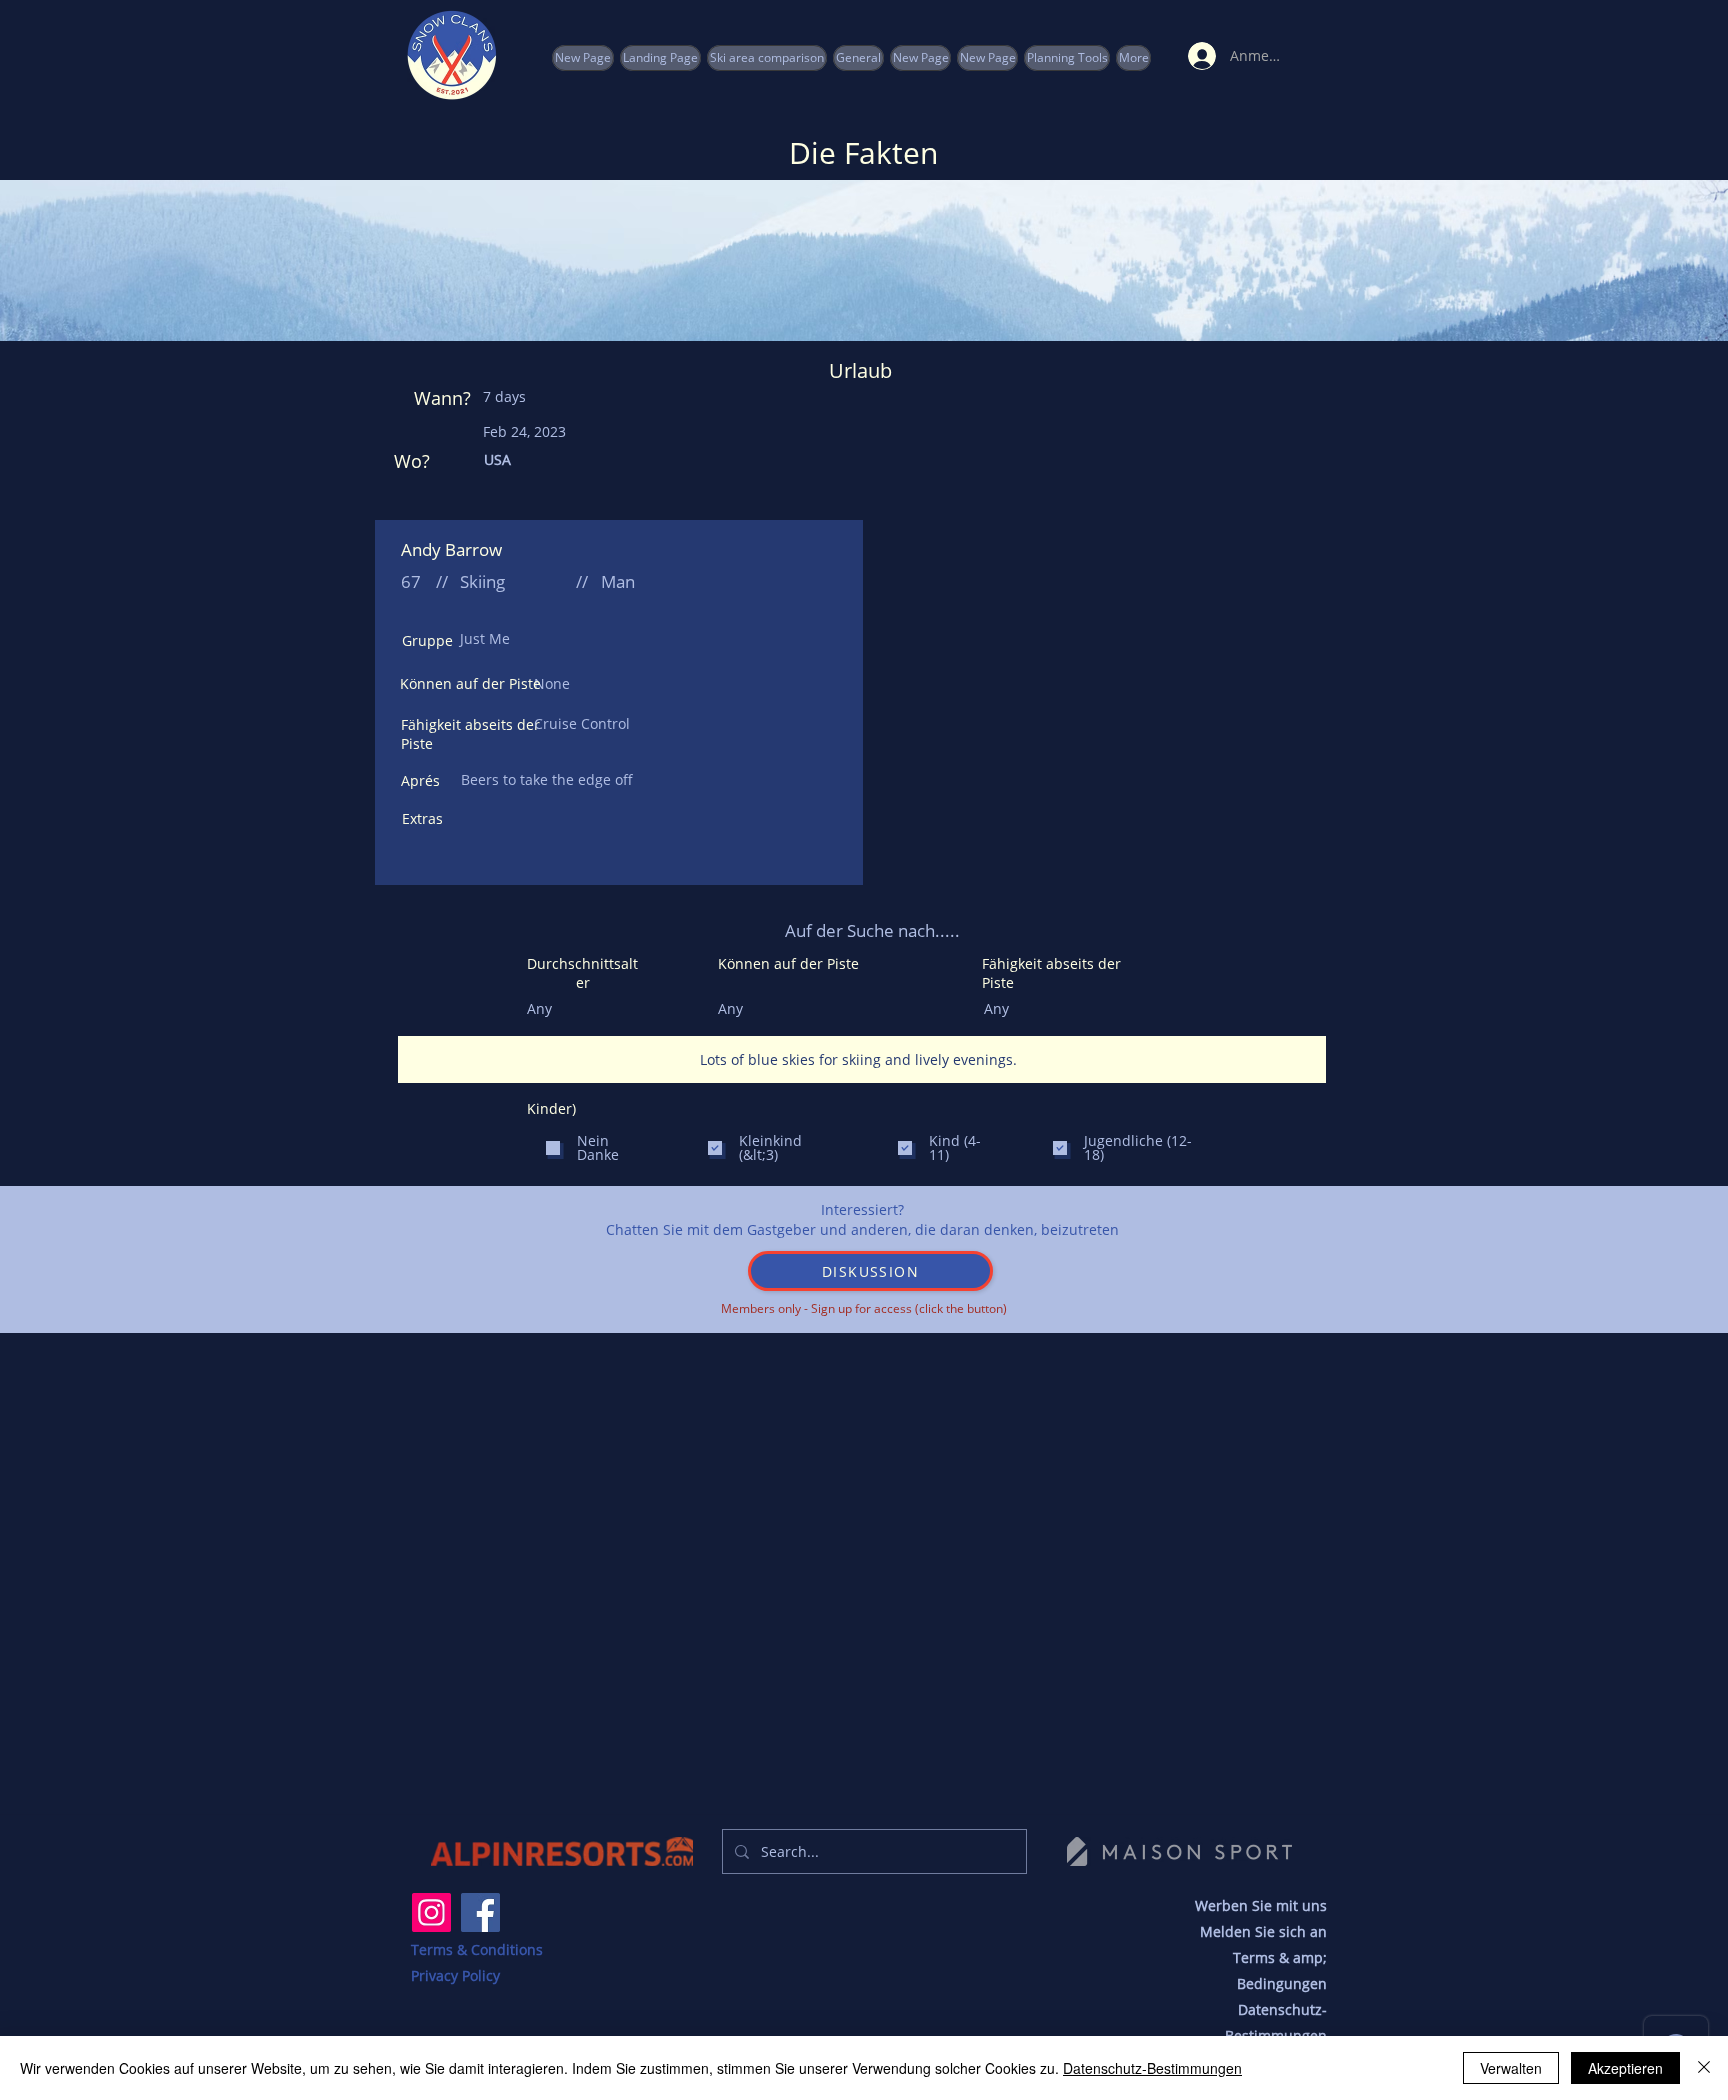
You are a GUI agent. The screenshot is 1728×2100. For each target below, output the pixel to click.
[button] (1067, 58)
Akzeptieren (1625, 2068)
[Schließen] (1704, 2068)
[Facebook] (480, 1912)
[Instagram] (431, 1912)
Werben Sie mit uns (1261, 1905)
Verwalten (1511, 2068)
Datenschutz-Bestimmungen (1152, 2068)
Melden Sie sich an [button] (1263, 1931)
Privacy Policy (455, 1975)
